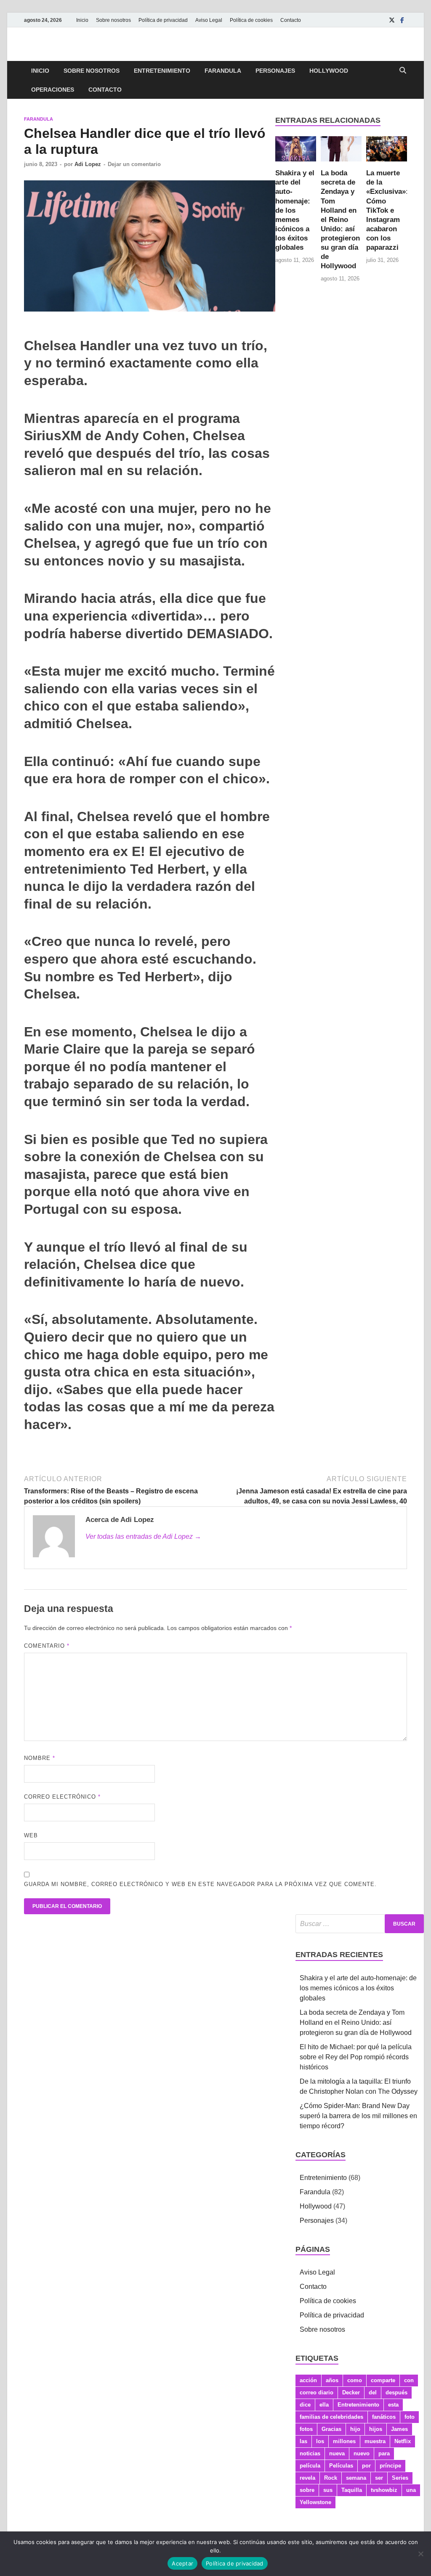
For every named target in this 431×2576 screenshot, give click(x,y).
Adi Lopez (88, 164)
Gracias (331, 2429)
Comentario (47, 1646)
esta (393, 2405)
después (396, 2392)
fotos (306, 2429)
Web (31, 1835)
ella (324, 2405)
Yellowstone (315, 2502)
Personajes (275, 71)
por (366, 2466)
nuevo (362, 2453)
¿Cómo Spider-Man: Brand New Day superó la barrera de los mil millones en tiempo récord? (358, 2116)
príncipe (390, 2466)
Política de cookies (251, 20)
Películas (341, 2466)
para (384, 2453)
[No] (420, 2554)
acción (308, 2380)
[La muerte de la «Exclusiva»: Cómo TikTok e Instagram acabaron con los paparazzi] (387, 152)
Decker (351, 2392)
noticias (310, 2453)
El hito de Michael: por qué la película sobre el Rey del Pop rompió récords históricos (356, 2057)
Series (400, 2478)
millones (344, 2441)
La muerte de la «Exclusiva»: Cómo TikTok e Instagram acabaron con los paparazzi (387, 210)
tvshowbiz (384, 2490)
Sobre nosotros (113, 20)
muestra (375, 2441)
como (355, 2380)
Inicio (82, 20)
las (303, 2441)
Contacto (291, 20)
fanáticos (384, 2417)
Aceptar (182, 2563)
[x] (392, 20)
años (332, 2380)
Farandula (223, 71)
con (409, 2380)
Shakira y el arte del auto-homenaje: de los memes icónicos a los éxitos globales (295, 210)
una (411, 2490)
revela (307, 2478)
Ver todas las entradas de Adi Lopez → (143, 1536)
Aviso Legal (209, 20)
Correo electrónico (62, 1797)
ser (379, 2478)
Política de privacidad (163, 20)
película (310, 2466)
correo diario (317, 2392)
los (320, 2441)
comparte (383, 2380)
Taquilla (352, 2490)
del (373, 2392)
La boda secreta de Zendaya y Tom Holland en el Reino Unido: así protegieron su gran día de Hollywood (340, 219)
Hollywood (329, 71)
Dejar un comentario (134, 164)
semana (356, 2478)
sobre (307, 2490)
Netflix (403, 2441)
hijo (355, 2429)
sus (328, 2490)
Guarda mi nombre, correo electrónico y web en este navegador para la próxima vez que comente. (200, 1884)
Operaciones (53, 90)
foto (410, 2417)
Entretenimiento (162, 71)
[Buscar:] (360, 1924)
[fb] (402, 20)
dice (305, 2405)
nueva (337, 2453)
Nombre (40, 1758)
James (399, 2429)
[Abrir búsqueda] (403, 71)
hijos (376, 2429)
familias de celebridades (331, 2417)
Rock (331, 2478)
